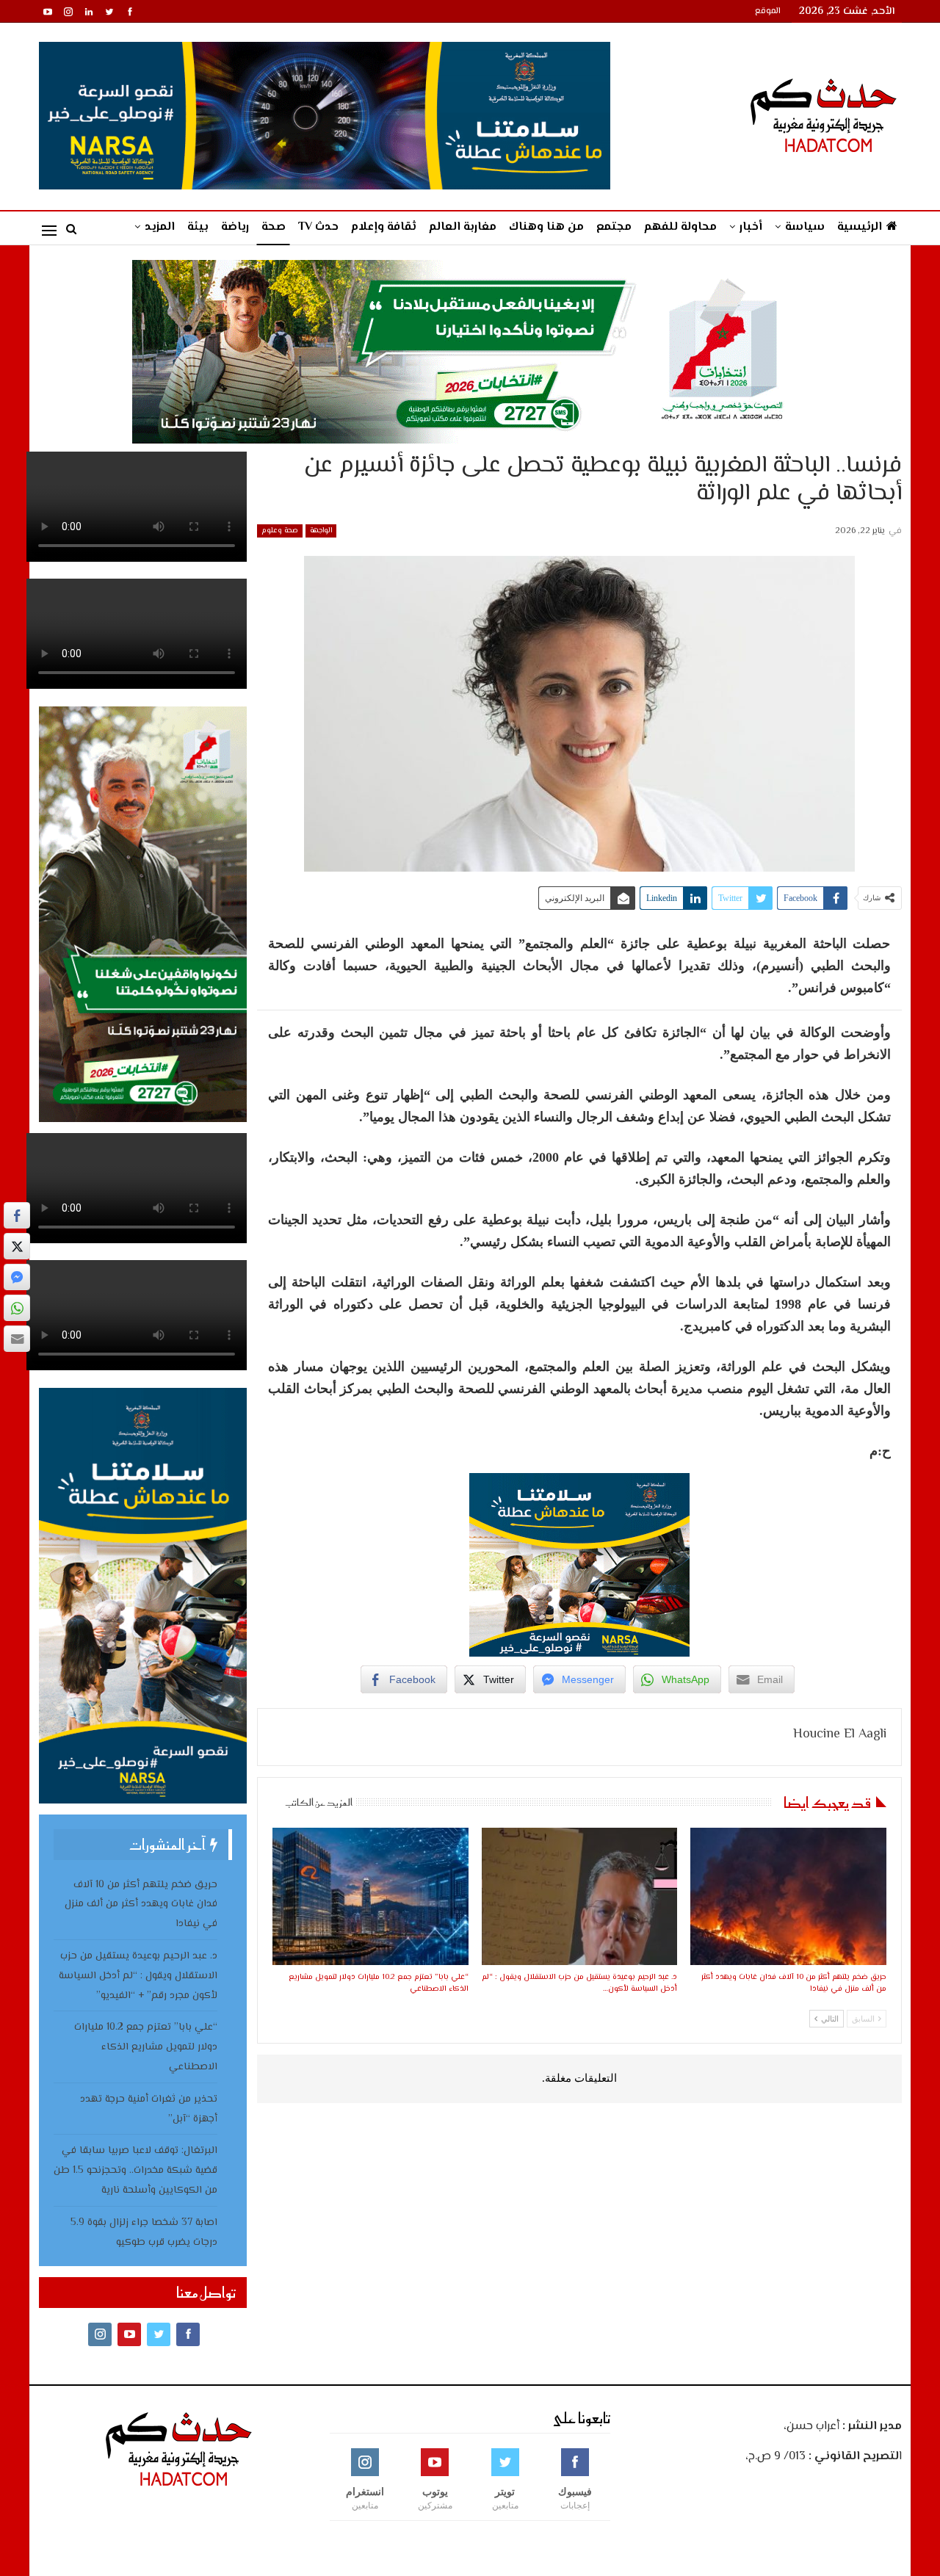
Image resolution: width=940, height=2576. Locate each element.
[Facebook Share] (17, 1215)
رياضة (235, 227)
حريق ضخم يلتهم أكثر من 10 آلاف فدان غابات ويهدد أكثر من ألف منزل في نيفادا (141, 1905)
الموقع (768, 11)
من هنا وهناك (546, 227)
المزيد (160, 227)
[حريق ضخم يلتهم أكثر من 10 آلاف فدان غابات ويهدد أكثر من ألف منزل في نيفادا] (788, 1896)
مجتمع (614, 227)
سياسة (805, 227)
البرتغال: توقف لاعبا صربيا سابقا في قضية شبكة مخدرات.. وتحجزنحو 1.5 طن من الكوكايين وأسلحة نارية (135, 2171)
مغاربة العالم (463, 227)
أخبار (751, 227)
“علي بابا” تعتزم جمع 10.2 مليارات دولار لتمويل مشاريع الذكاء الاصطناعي (146, 2047)
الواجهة (321, 531)
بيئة (198, 227)
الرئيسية (860, 227)
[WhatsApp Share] (17, 1308)
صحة (274, 227)
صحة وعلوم (280, 531)
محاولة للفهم (680, 227)
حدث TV (318, 227)
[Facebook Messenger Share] (17, 1277)
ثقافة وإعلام (384, 227)
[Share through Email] (17, 1339)
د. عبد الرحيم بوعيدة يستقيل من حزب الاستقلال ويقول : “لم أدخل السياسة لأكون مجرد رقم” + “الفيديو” (138, 1976)
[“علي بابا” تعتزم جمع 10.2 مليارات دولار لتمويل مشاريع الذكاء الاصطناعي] (370, 1896)
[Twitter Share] (17, 1246)
